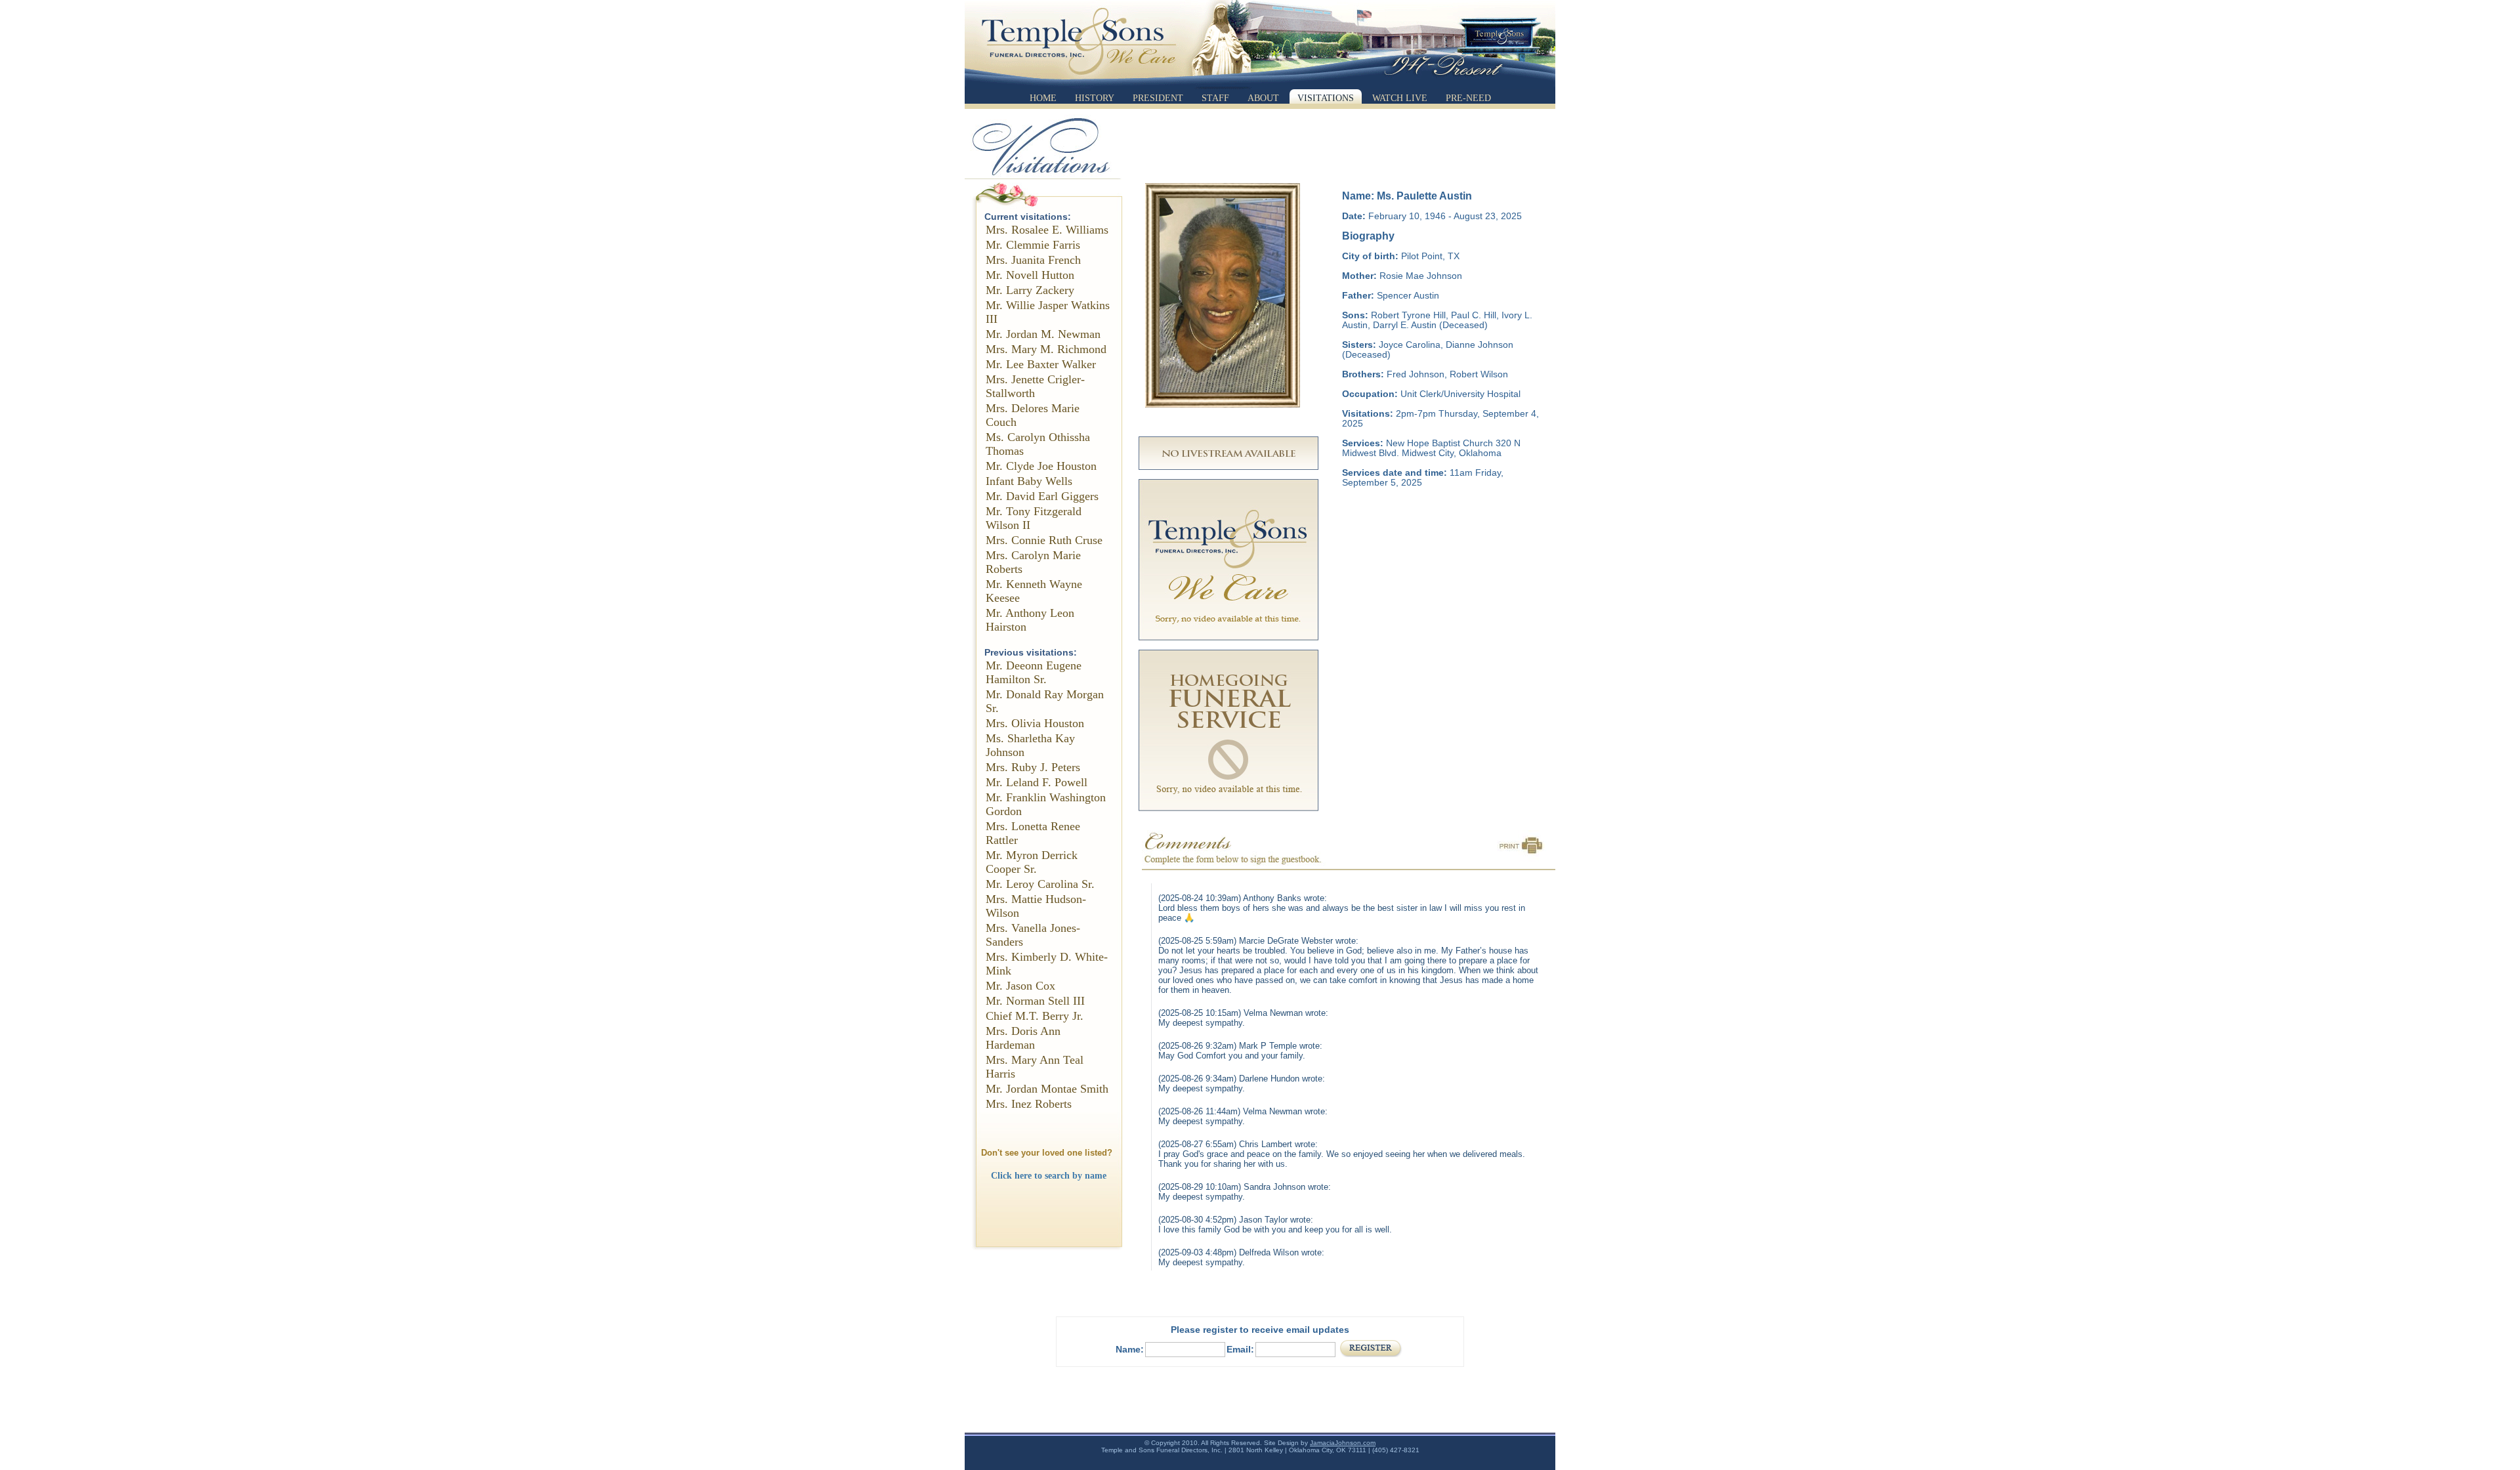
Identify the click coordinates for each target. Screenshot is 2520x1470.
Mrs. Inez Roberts (1029, 1104)
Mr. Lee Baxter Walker (1041, 364)
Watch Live (1400, 98)
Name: (1130, 1349)
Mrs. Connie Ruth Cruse (1044, 540)
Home (1043, 98)
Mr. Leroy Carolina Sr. (1040, 884)
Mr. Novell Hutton (1030, 275)
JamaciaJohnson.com (1343, 1443)
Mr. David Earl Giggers (1042, 496)
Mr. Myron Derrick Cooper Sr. (1032, 862)
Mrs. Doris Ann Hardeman (1023, 1038)
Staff (1215, 98)
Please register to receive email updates (1260, 1330)
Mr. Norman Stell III (1035, 1001)
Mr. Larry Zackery (1030, 290)
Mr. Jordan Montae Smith (1047, 1089)
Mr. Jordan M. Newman (1043, 334)
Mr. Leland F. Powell (1037, 782)
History (1095, 98)
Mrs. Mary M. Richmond (1046, 349)
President (1158, 98)
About (1263, 98)
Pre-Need (1468, 98)
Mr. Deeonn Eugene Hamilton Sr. (1034, 672)
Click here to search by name (1049, 1175)
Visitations (1326, 98)
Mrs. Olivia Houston (1035, 723)
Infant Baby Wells (1029, 481)
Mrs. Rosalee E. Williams (1047, 230)
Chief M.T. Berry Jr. (1035, 1016)
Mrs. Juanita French (1033, 260)
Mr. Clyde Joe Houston (1041, 466)
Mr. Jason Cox (1020, 986)
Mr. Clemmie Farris (1033, 245)
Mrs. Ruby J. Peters (1033, 767)
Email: (1240, 1349)
